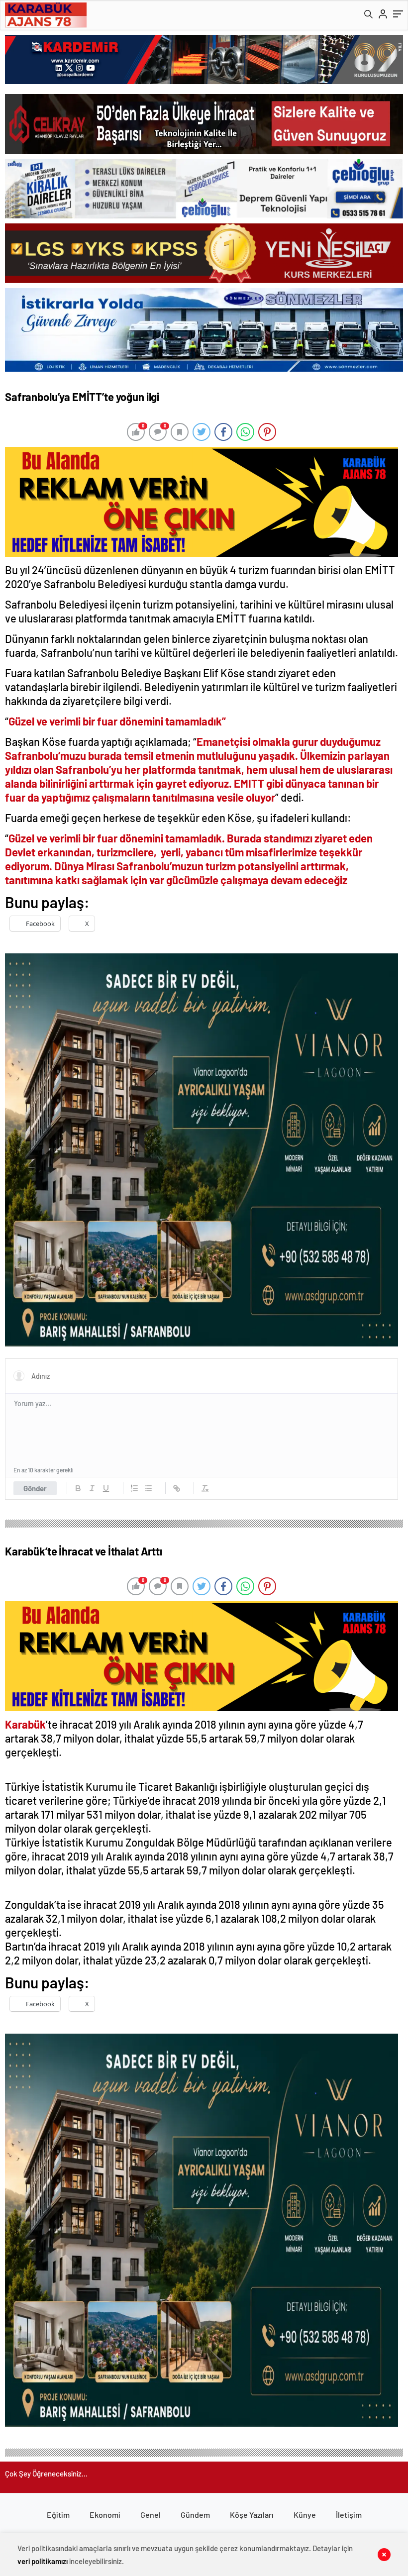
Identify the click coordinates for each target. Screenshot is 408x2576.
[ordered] (134, 1488)
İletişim (349, 2515)
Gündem (195, 2515)
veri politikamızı (43, 2561)
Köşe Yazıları (252, 2515)
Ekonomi (105, 2515)
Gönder (35, 1488)
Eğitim (58, 2515)
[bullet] (148, 1488)
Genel (151, 2515)
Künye (305, 2515)
